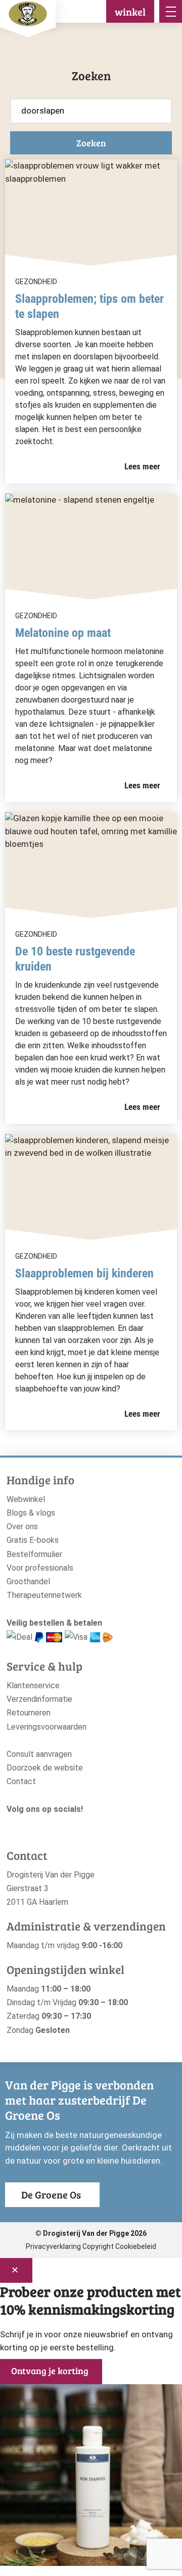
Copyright (98, 2246)
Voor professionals (40, 1568)
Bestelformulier (34, 1554)
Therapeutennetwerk (44, 1595)
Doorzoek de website (45, 1768)
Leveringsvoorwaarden (47, 1727)
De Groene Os (51, 2194)
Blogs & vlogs (31, 1513)
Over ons (22, 1526)
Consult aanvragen (39, 1754)
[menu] (171, 11)
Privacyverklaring (53, 2246)
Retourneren (29, 1713)
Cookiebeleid (136, 2246)
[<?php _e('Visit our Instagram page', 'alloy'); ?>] (12, 1826)
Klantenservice (33, 1685)
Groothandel (28, 1581)
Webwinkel (26, 1499)
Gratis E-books (33, 1540)
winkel (130, 12)
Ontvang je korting (50, 2371)
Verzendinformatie (39, 1699)
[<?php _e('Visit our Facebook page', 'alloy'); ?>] (28, 1826)
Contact (21, 1781)
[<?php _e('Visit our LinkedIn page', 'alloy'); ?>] (58, 1826)
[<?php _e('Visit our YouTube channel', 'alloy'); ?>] (43, 1826)
